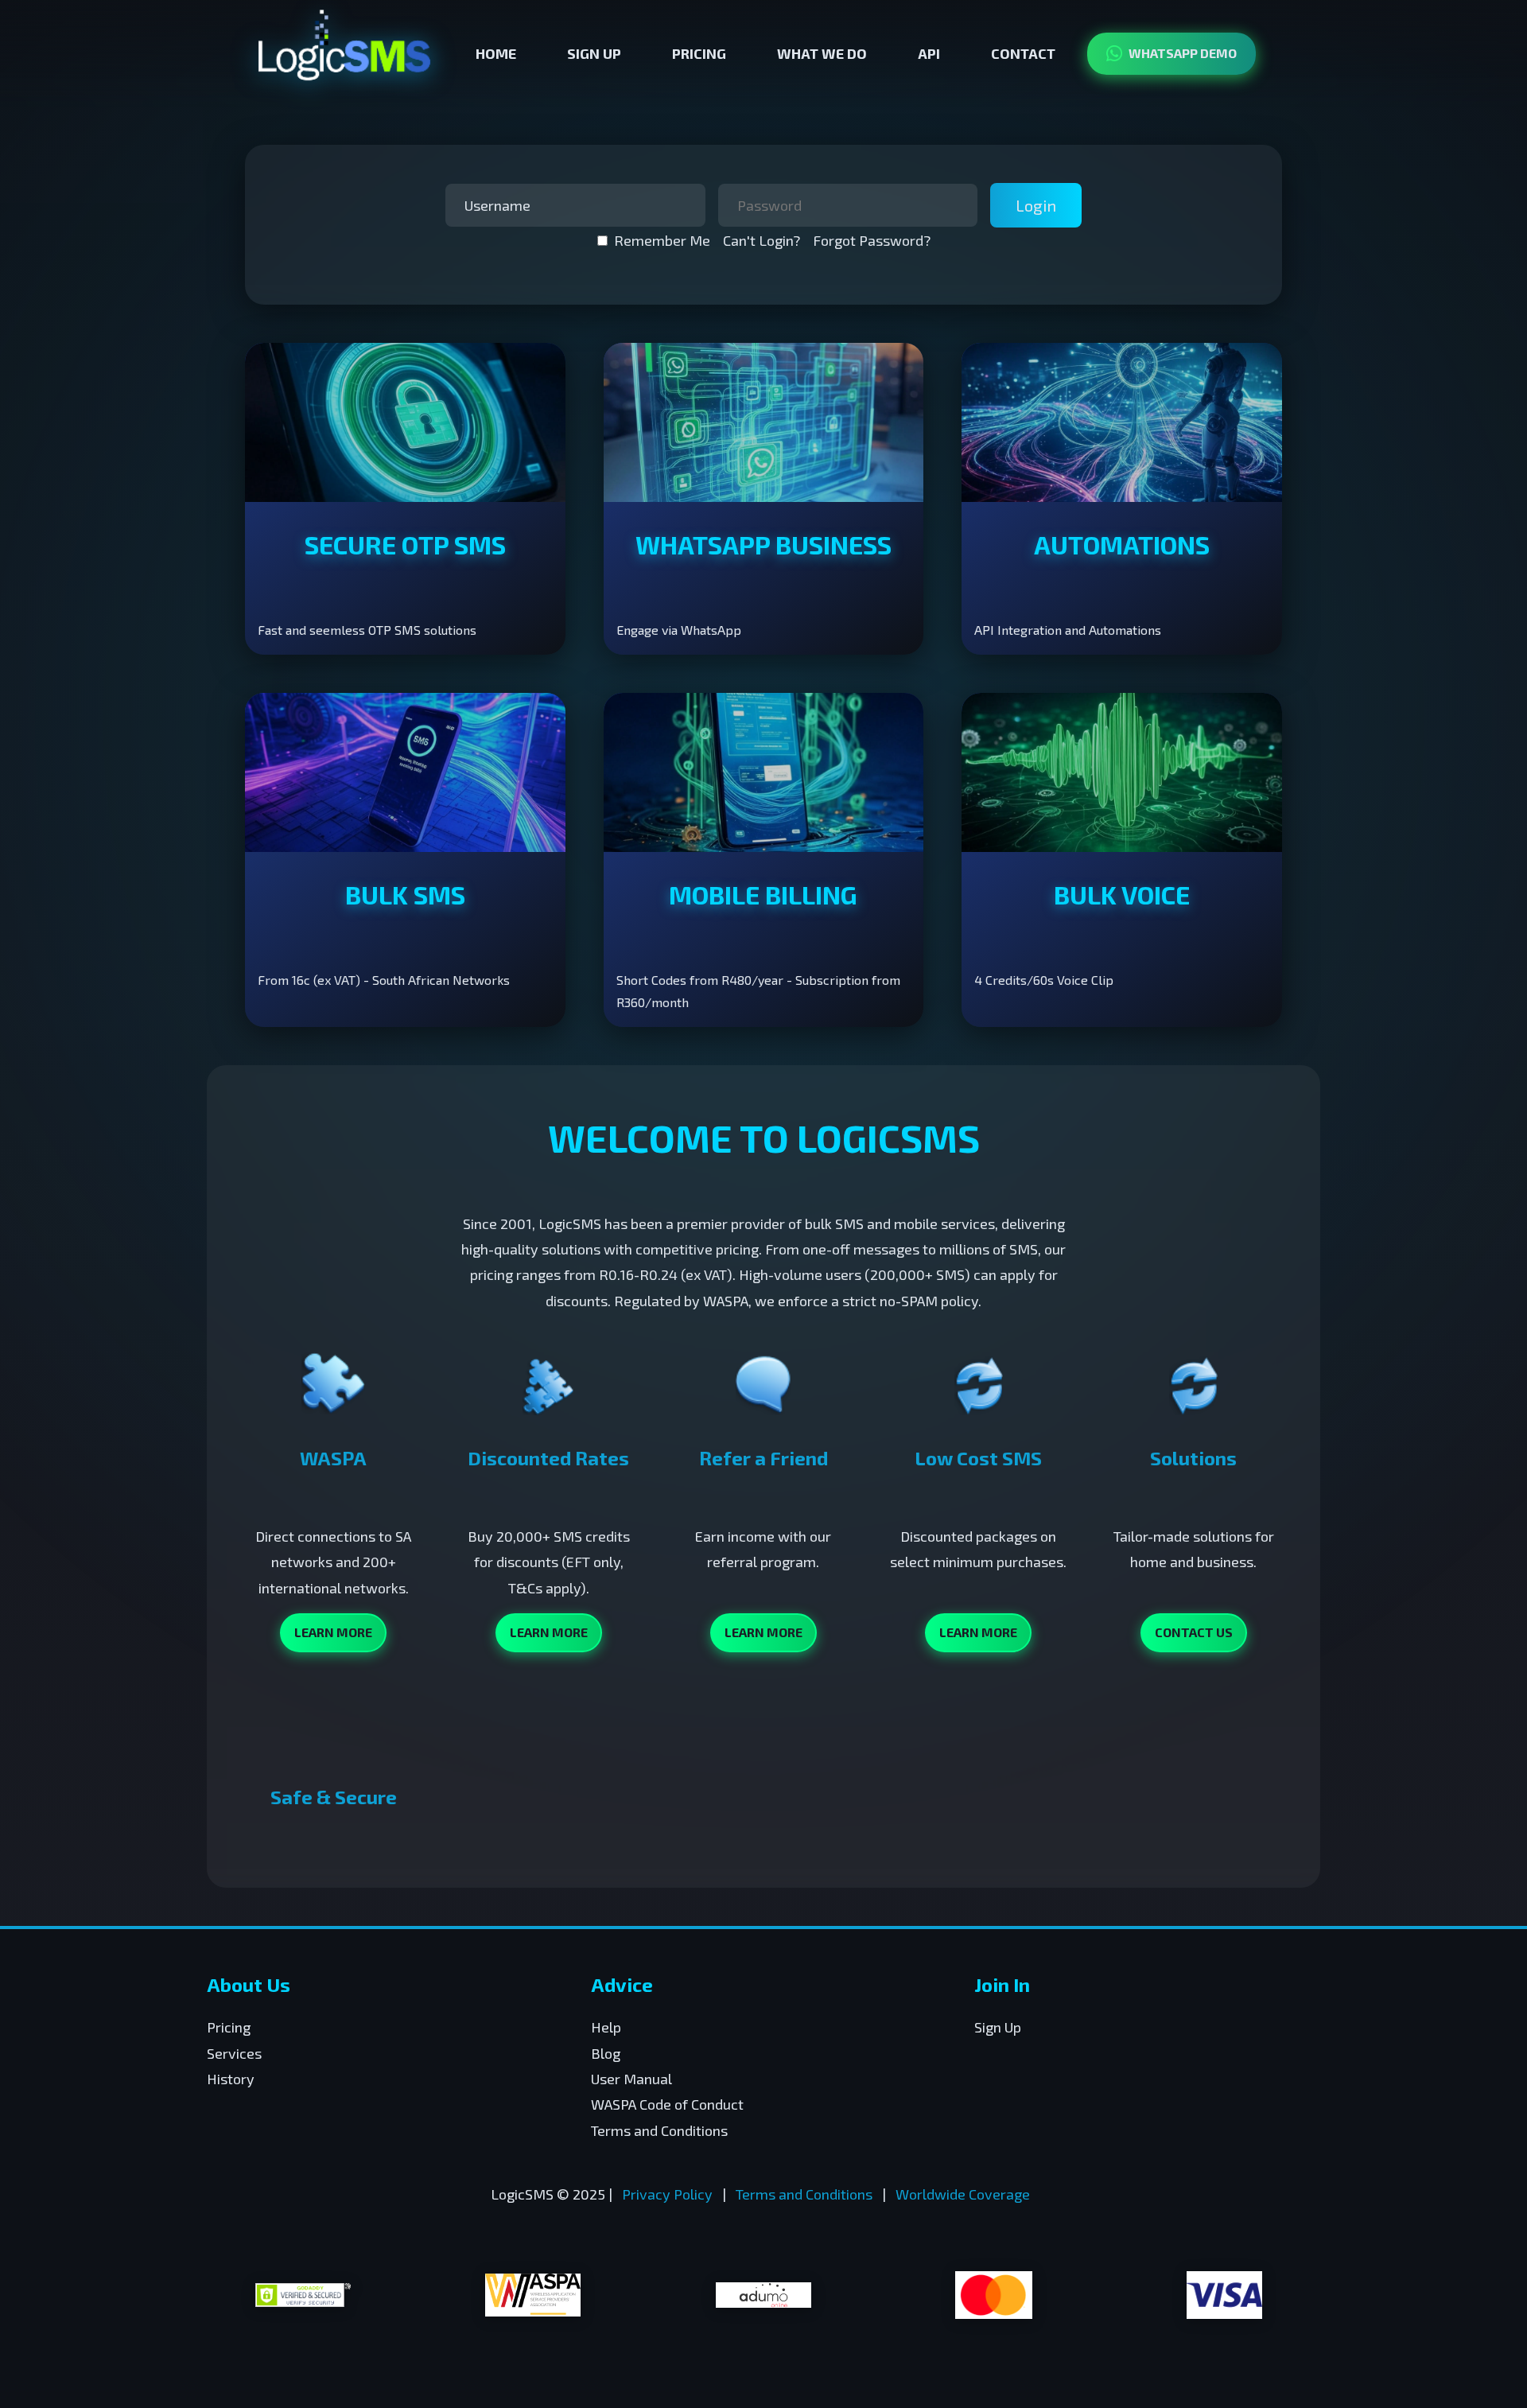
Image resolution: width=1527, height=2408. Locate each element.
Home (496, 53)
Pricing (699, 53)
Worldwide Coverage (963, 2194)
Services (234, 2053)
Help (606, 2027)
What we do (822, 53)
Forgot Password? (872, 240)
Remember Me (662, 240)
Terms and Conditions (659, 2130)
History (231, 2079)
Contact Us (1194, 1632)
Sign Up (594, 53)
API (929, 53)
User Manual (631, 2079)
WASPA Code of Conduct (667, 2104)
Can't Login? (762, 240)
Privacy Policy (667, 2194)
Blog (606, 2053)
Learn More (333, 1632)
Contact (1023, 53)
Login (1036, 205)
